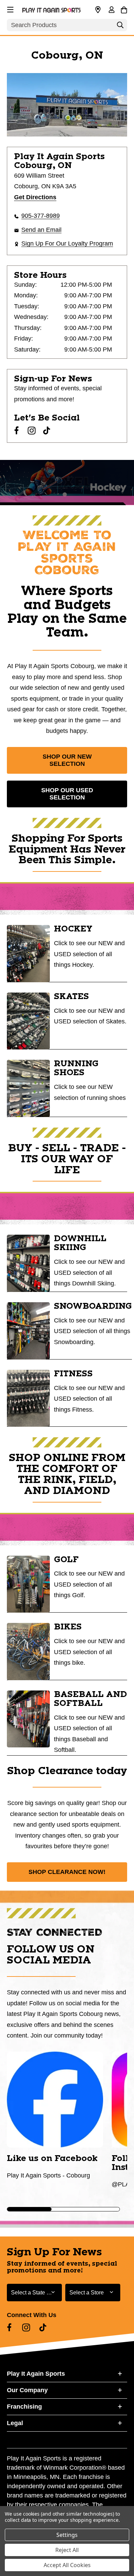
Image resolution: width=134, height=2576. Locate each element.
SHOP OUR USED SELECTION (67, 794)
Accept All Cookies (67, 2565)
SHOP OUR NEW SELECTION (67, 760)
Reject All (67, 2550)
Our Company (27, 2390)
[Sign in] (111, 10)
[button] (10, 9)
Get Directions (35, 197)
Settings (67, 2535)
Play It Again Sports (36, 2374)
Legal (15, 2423)
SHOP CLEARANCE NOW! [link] (67, 1872)
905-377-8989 (41, 216)
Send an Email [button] (41, 230)
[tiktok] (47, 430)
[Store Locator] (98, 10)
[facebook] (16, 430)
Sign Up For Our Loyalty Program (67, 244)
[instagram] (32, 430)
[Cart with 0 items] (124, 9)
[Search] (120, 27)
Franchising (24, 2407)
